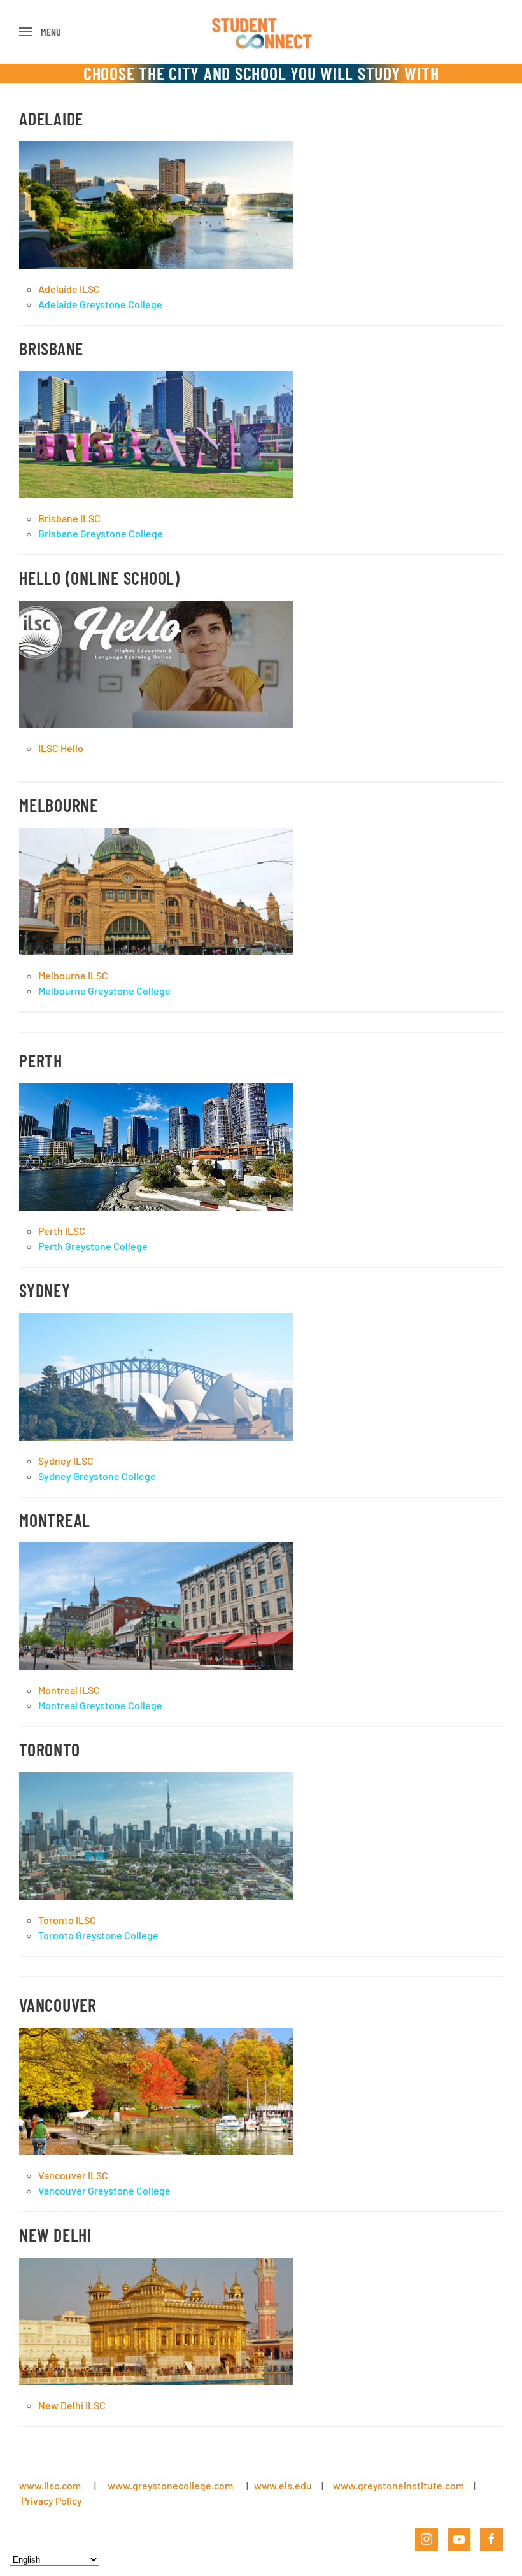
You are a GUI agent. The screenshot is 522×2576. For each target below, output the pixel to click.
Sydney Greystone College (97, 1476)
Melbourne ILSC (73, 975)
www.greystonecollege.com (170, 2485)
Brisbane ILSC (69, 518)
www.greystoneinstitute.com (399, 2485)
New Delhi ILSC (72, 2405)
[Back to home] (261, 32)
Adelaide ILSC (69, 289)
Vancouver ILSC (73, 2175)
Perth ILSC (62, 1231)
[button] (40, 32)
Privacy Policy (52, 2501)
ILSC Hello (61, 748)
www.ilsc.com (50, 2485)
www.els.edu (282, 2485)
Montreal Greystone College (100, 1705)
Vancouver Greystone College (104, 2190)
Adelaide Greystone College (100, 304)
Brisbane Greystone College (101, 533)
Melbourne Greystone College (104, 991)
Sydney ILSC (66, 1461)
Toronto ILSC (67, 1920)
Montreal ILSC (69, 1690)
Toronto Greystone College (98, 1935)
